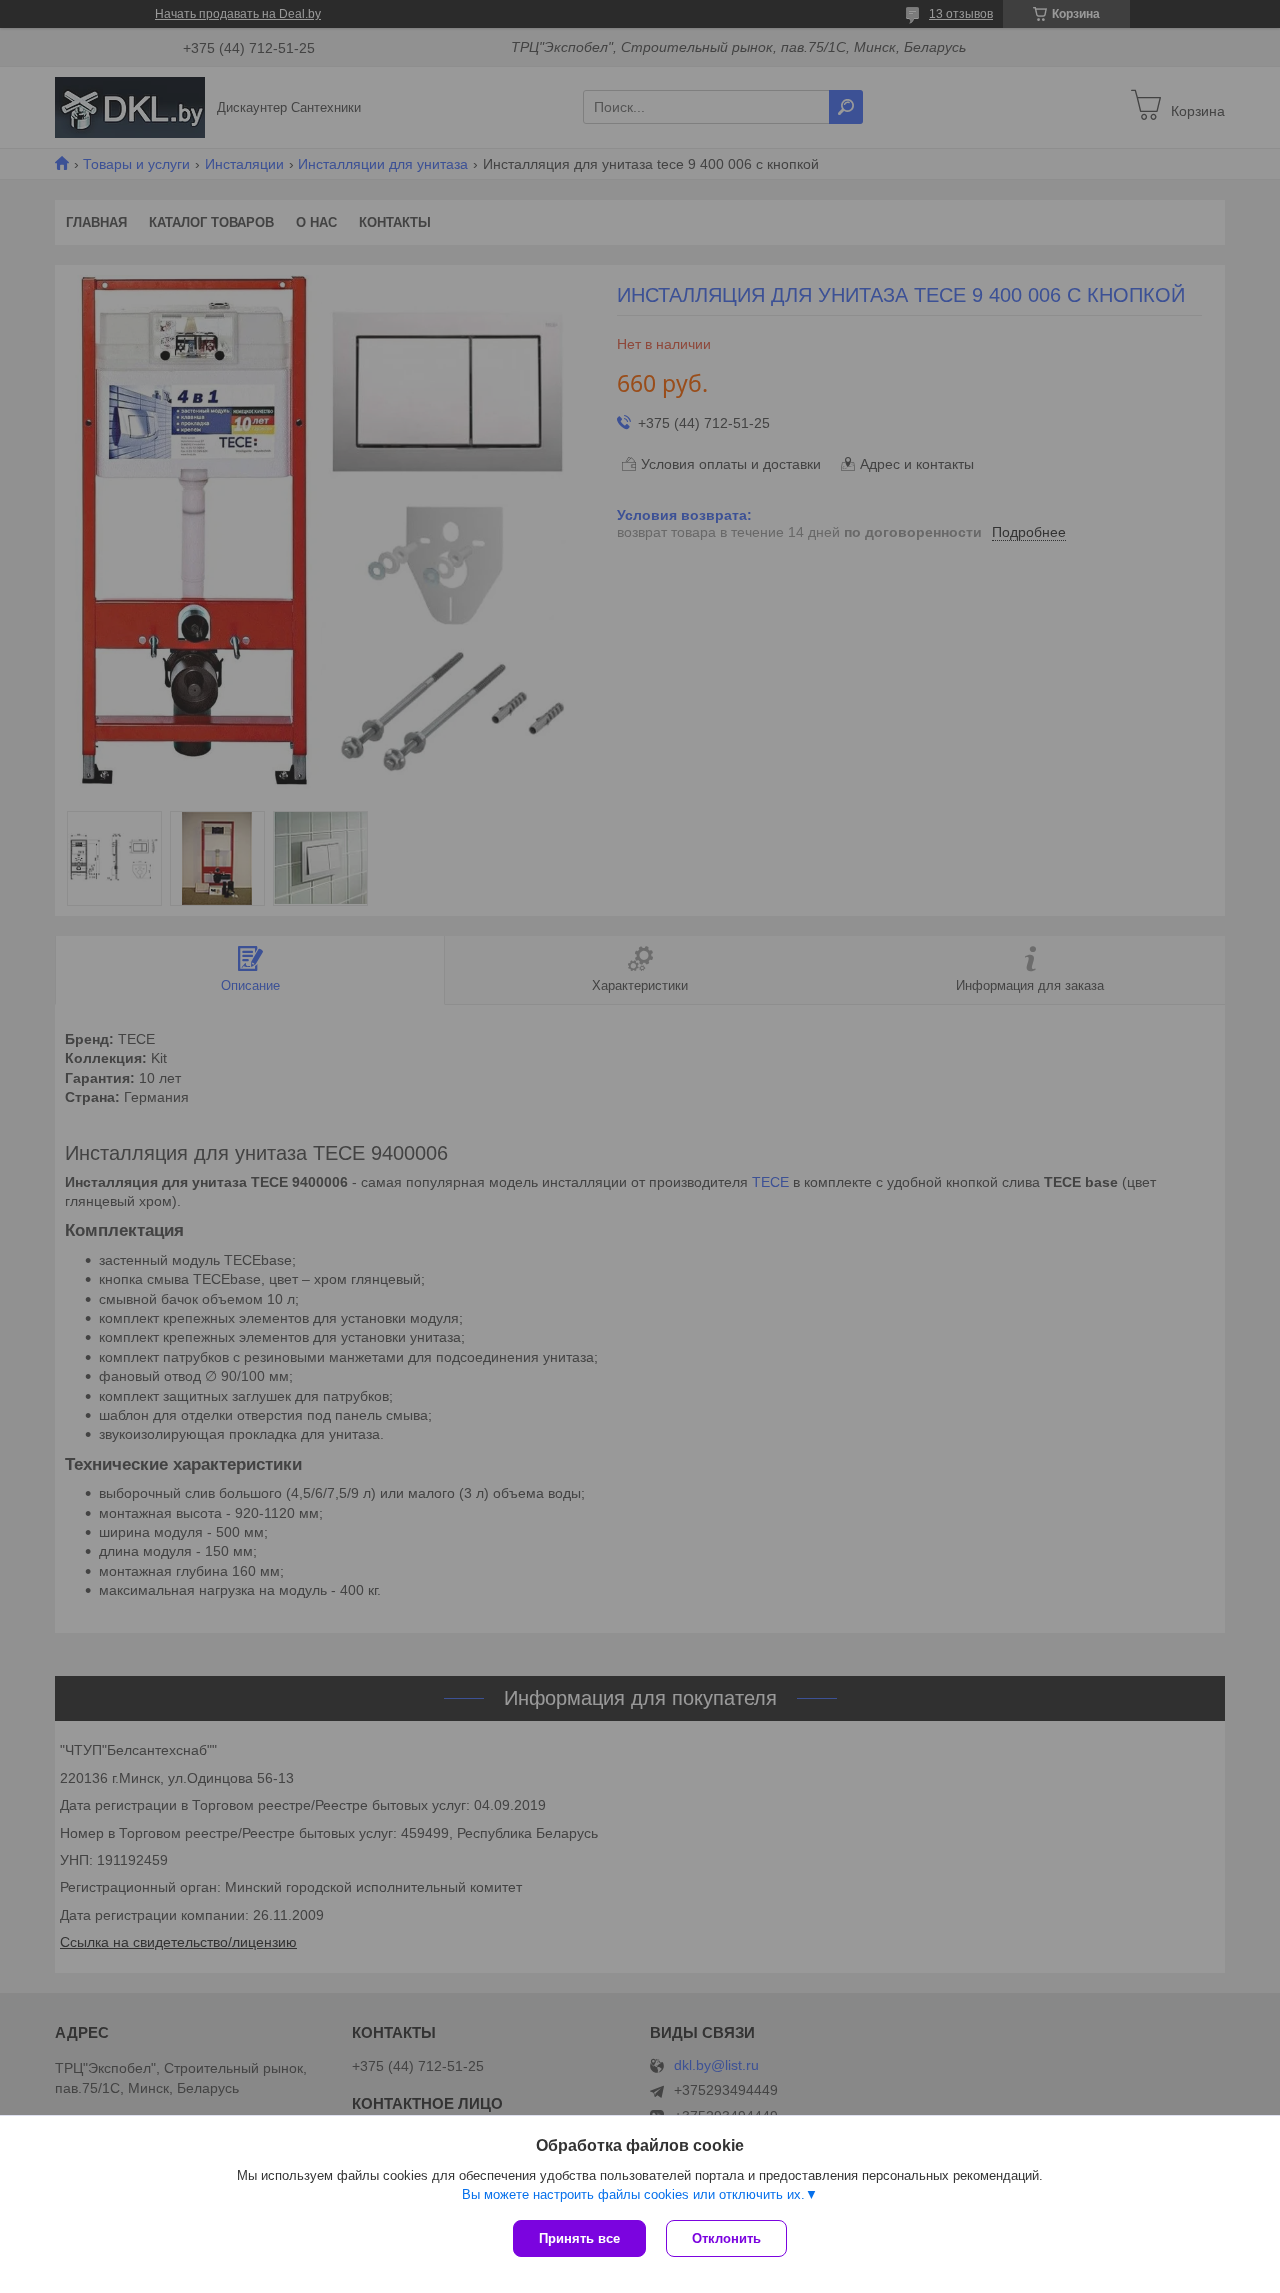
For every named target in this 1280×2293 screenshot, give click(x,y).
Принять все (579, 2238)
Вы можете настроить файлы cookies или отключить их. (633, 2194)
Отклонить (726, 2238)
